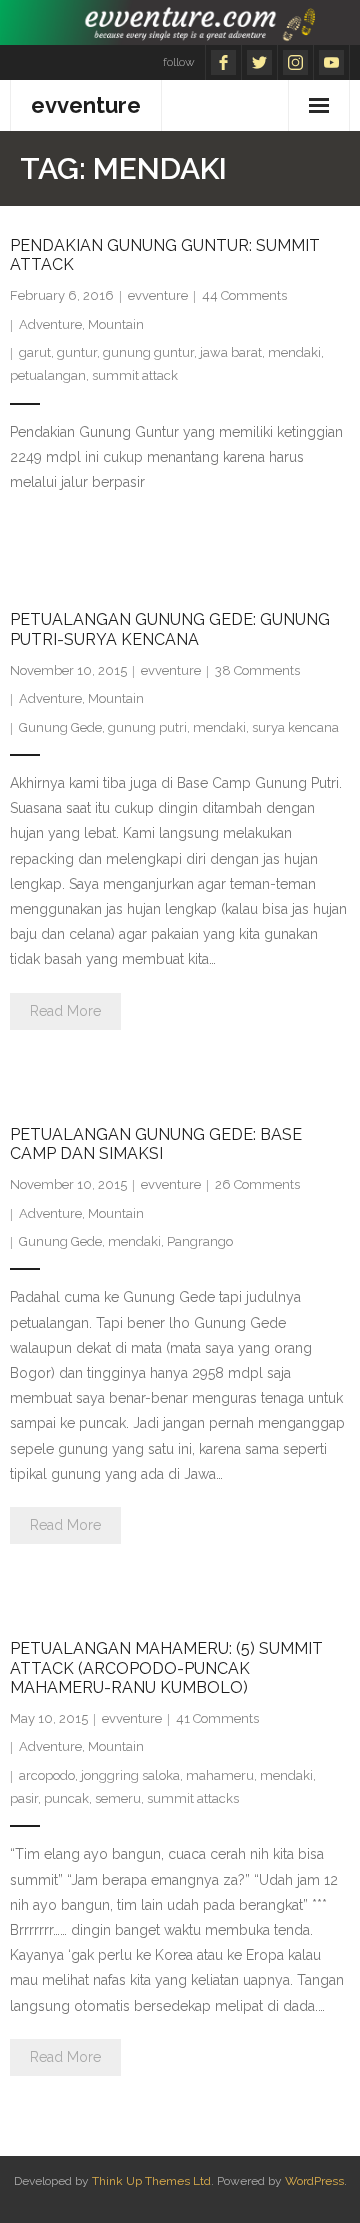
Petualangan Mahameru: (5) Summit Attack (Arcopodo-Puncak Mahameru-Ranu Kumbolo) (166, 1667)
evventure (158, 295)
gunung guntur (148, 352)
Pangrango (200, 1241)
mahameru (220, 1775)
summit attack (135, 375)
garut (35, 352)
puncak (66, 1798)
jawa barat (231, 352)
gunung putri (147, 727)
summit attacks (193, 1798)
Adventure (50, 324)
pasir (24, 1798)
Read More (65, 1011)
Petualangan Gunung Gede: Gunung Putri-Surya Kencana (170, 629)
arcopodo (47, 1775)
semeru (118, 1798)
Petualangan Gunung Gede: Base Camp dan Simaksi (156, 1144)
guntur (77, 352)
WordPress (314, 2181)
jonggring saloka (130, 1775)
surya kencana (295, 727)
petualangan (48, 375)
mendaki (294, 352)
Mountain (116, 324)
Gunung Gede (60, 727)
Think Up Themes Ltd (151, 2181)
